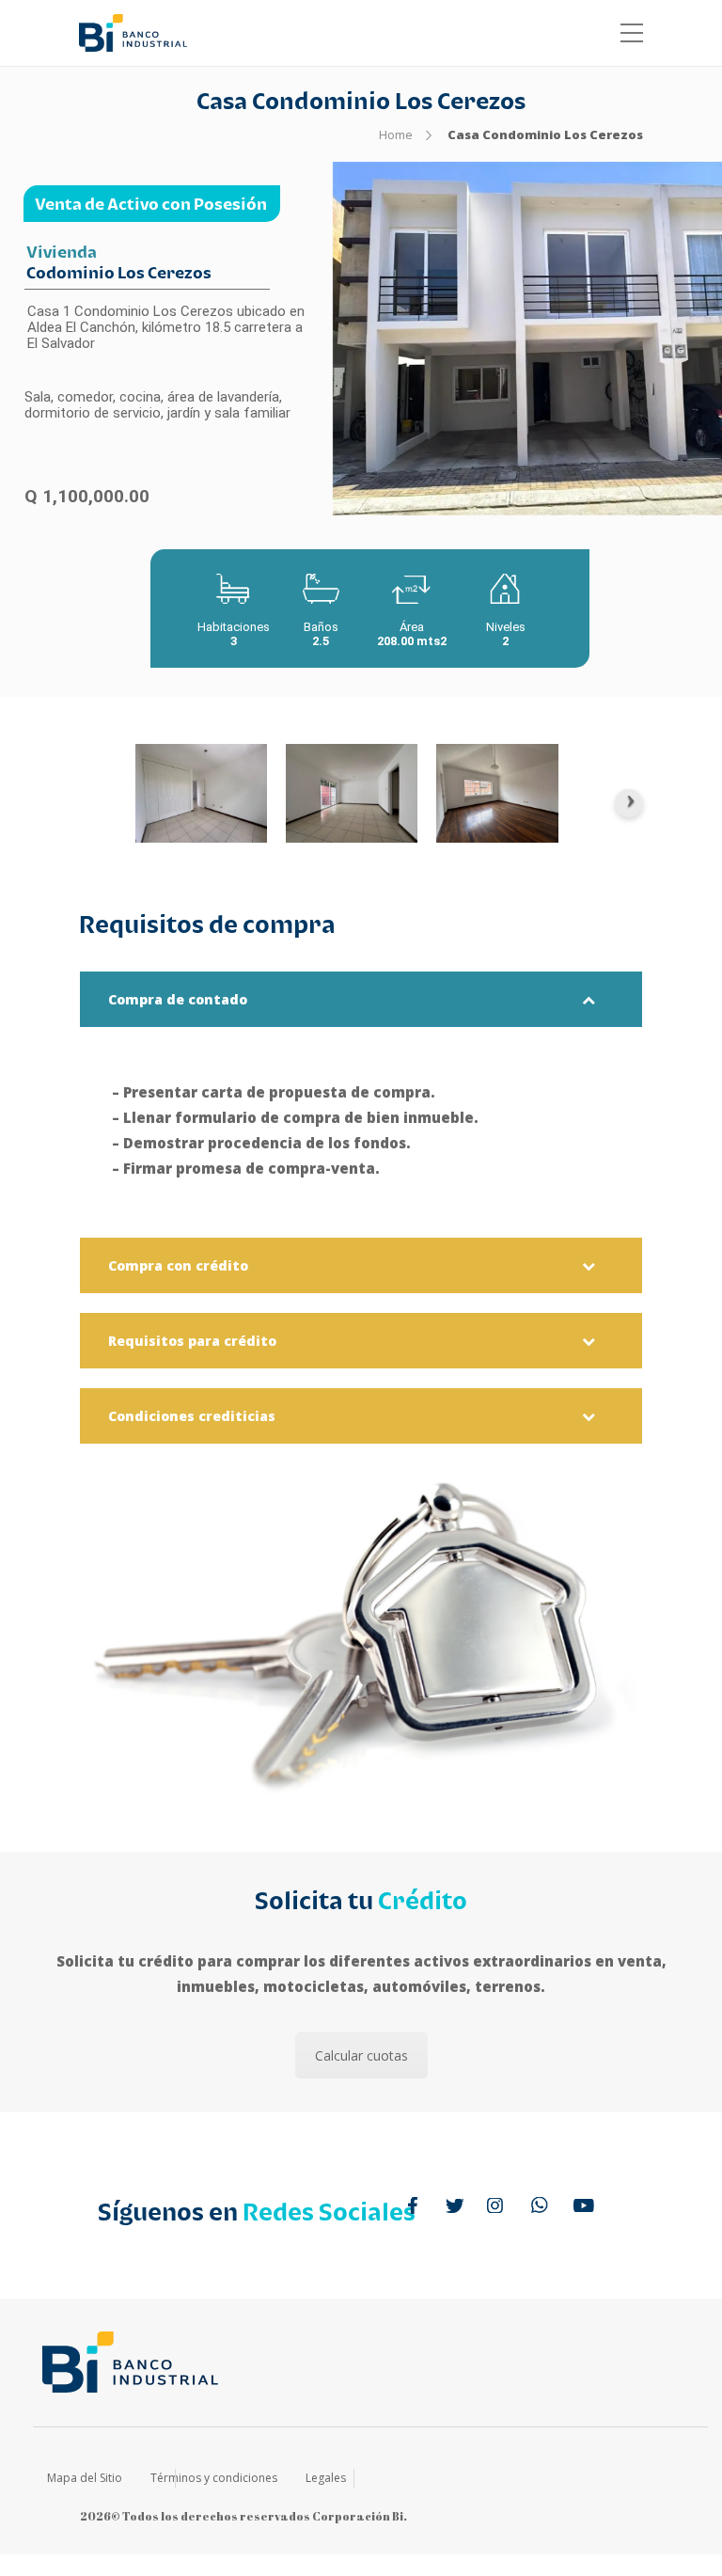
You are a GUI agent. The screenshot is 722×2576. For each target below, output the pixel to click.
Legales (326, 2478)
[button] (361, 999)
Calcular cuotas (361, 2055)
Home (396, 134)
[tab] (361, 999)
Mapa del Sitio (85, 2478)
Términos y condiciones (214, 2478)
